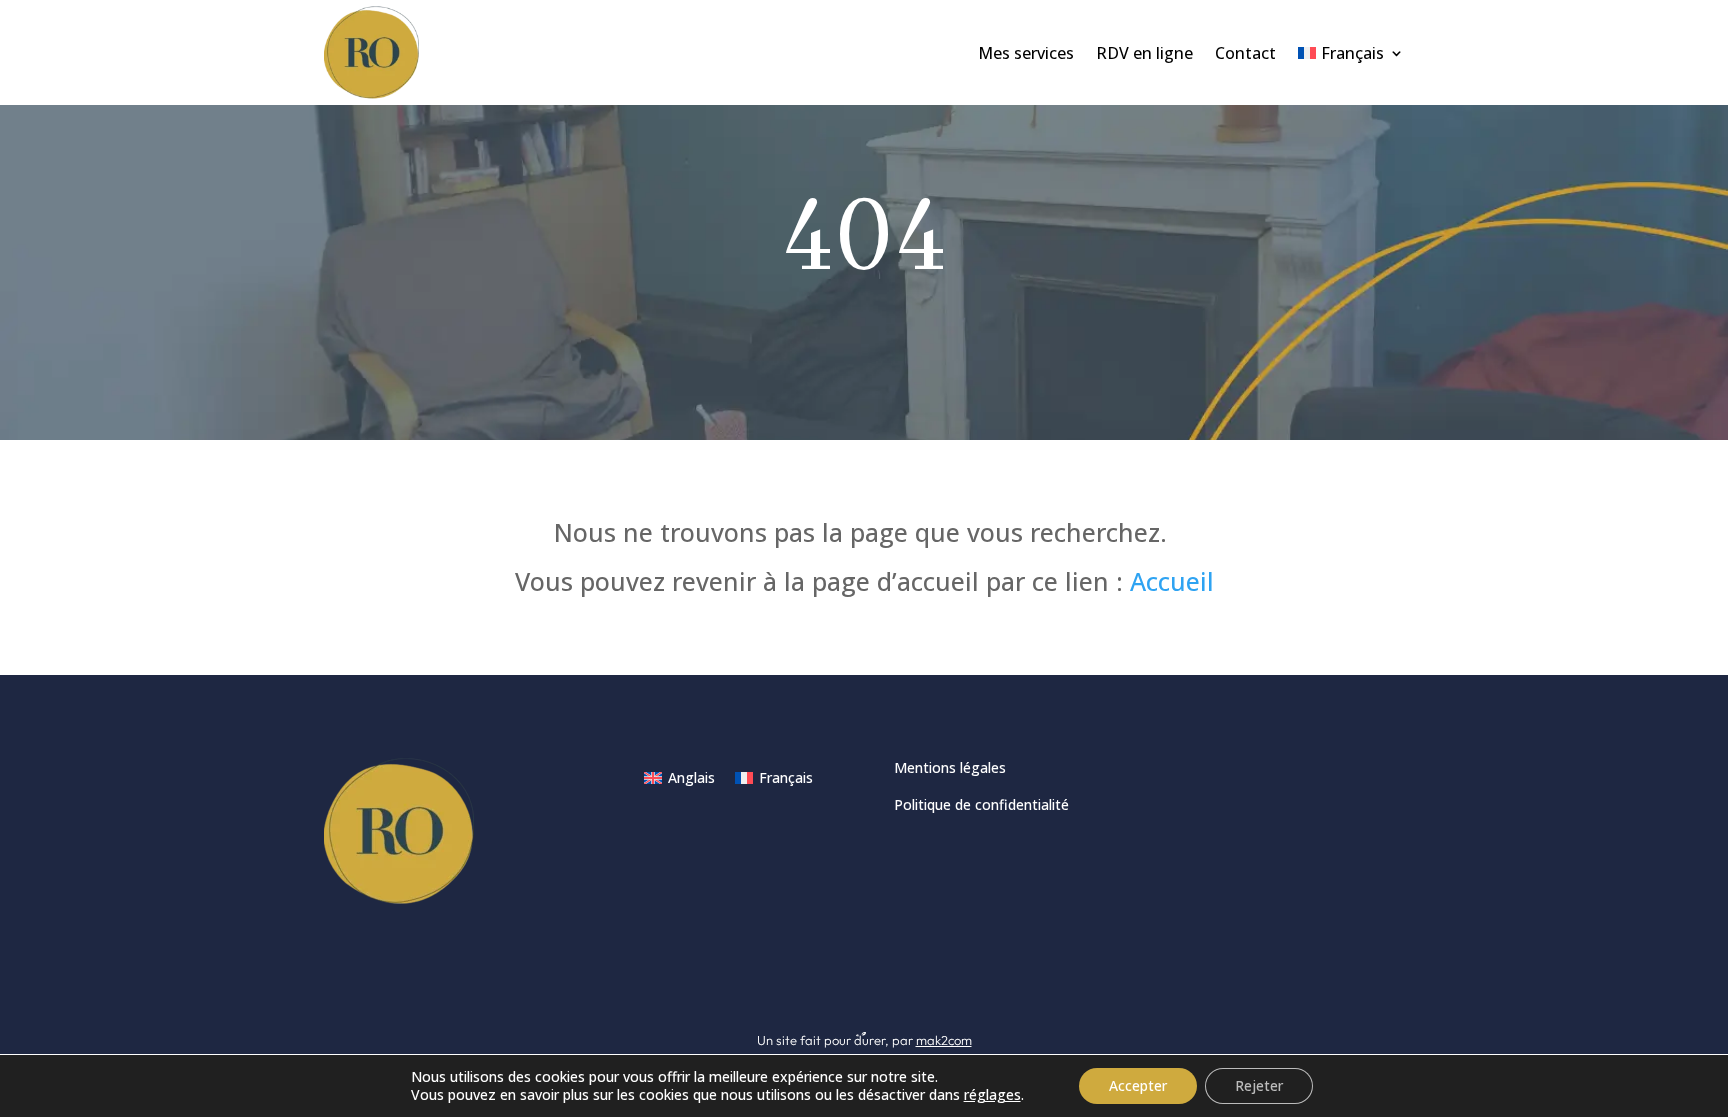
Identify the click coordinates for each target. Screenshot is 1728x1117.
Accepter (1138, 1085)
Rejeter (1259, 1085)
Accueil (1172, 581)
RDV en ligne (1144, 53)
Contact (1245, 53)
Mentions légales (950, 767)
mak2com (944, 1040)
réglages (992, 1095)
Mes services (1026, 53)
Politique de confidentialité (981, 804)
